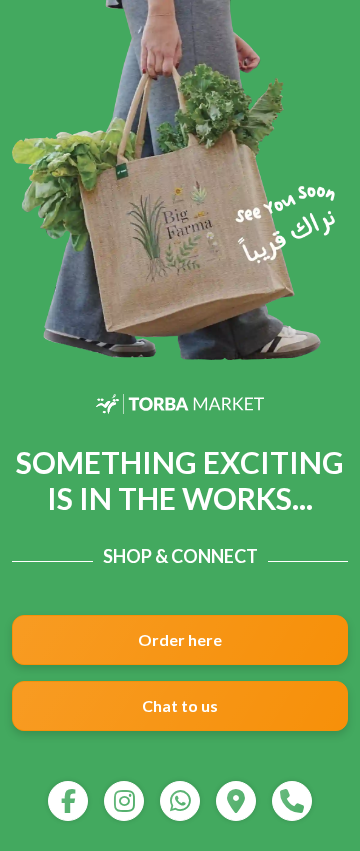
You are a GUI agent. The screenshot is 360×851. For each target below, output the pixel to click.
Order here (180, 639)
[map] (236, 801)
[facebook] (68, 801)
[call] (292, 801)
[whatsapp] (180, 801)
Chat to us (180, 705)
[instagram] (124, 801)
